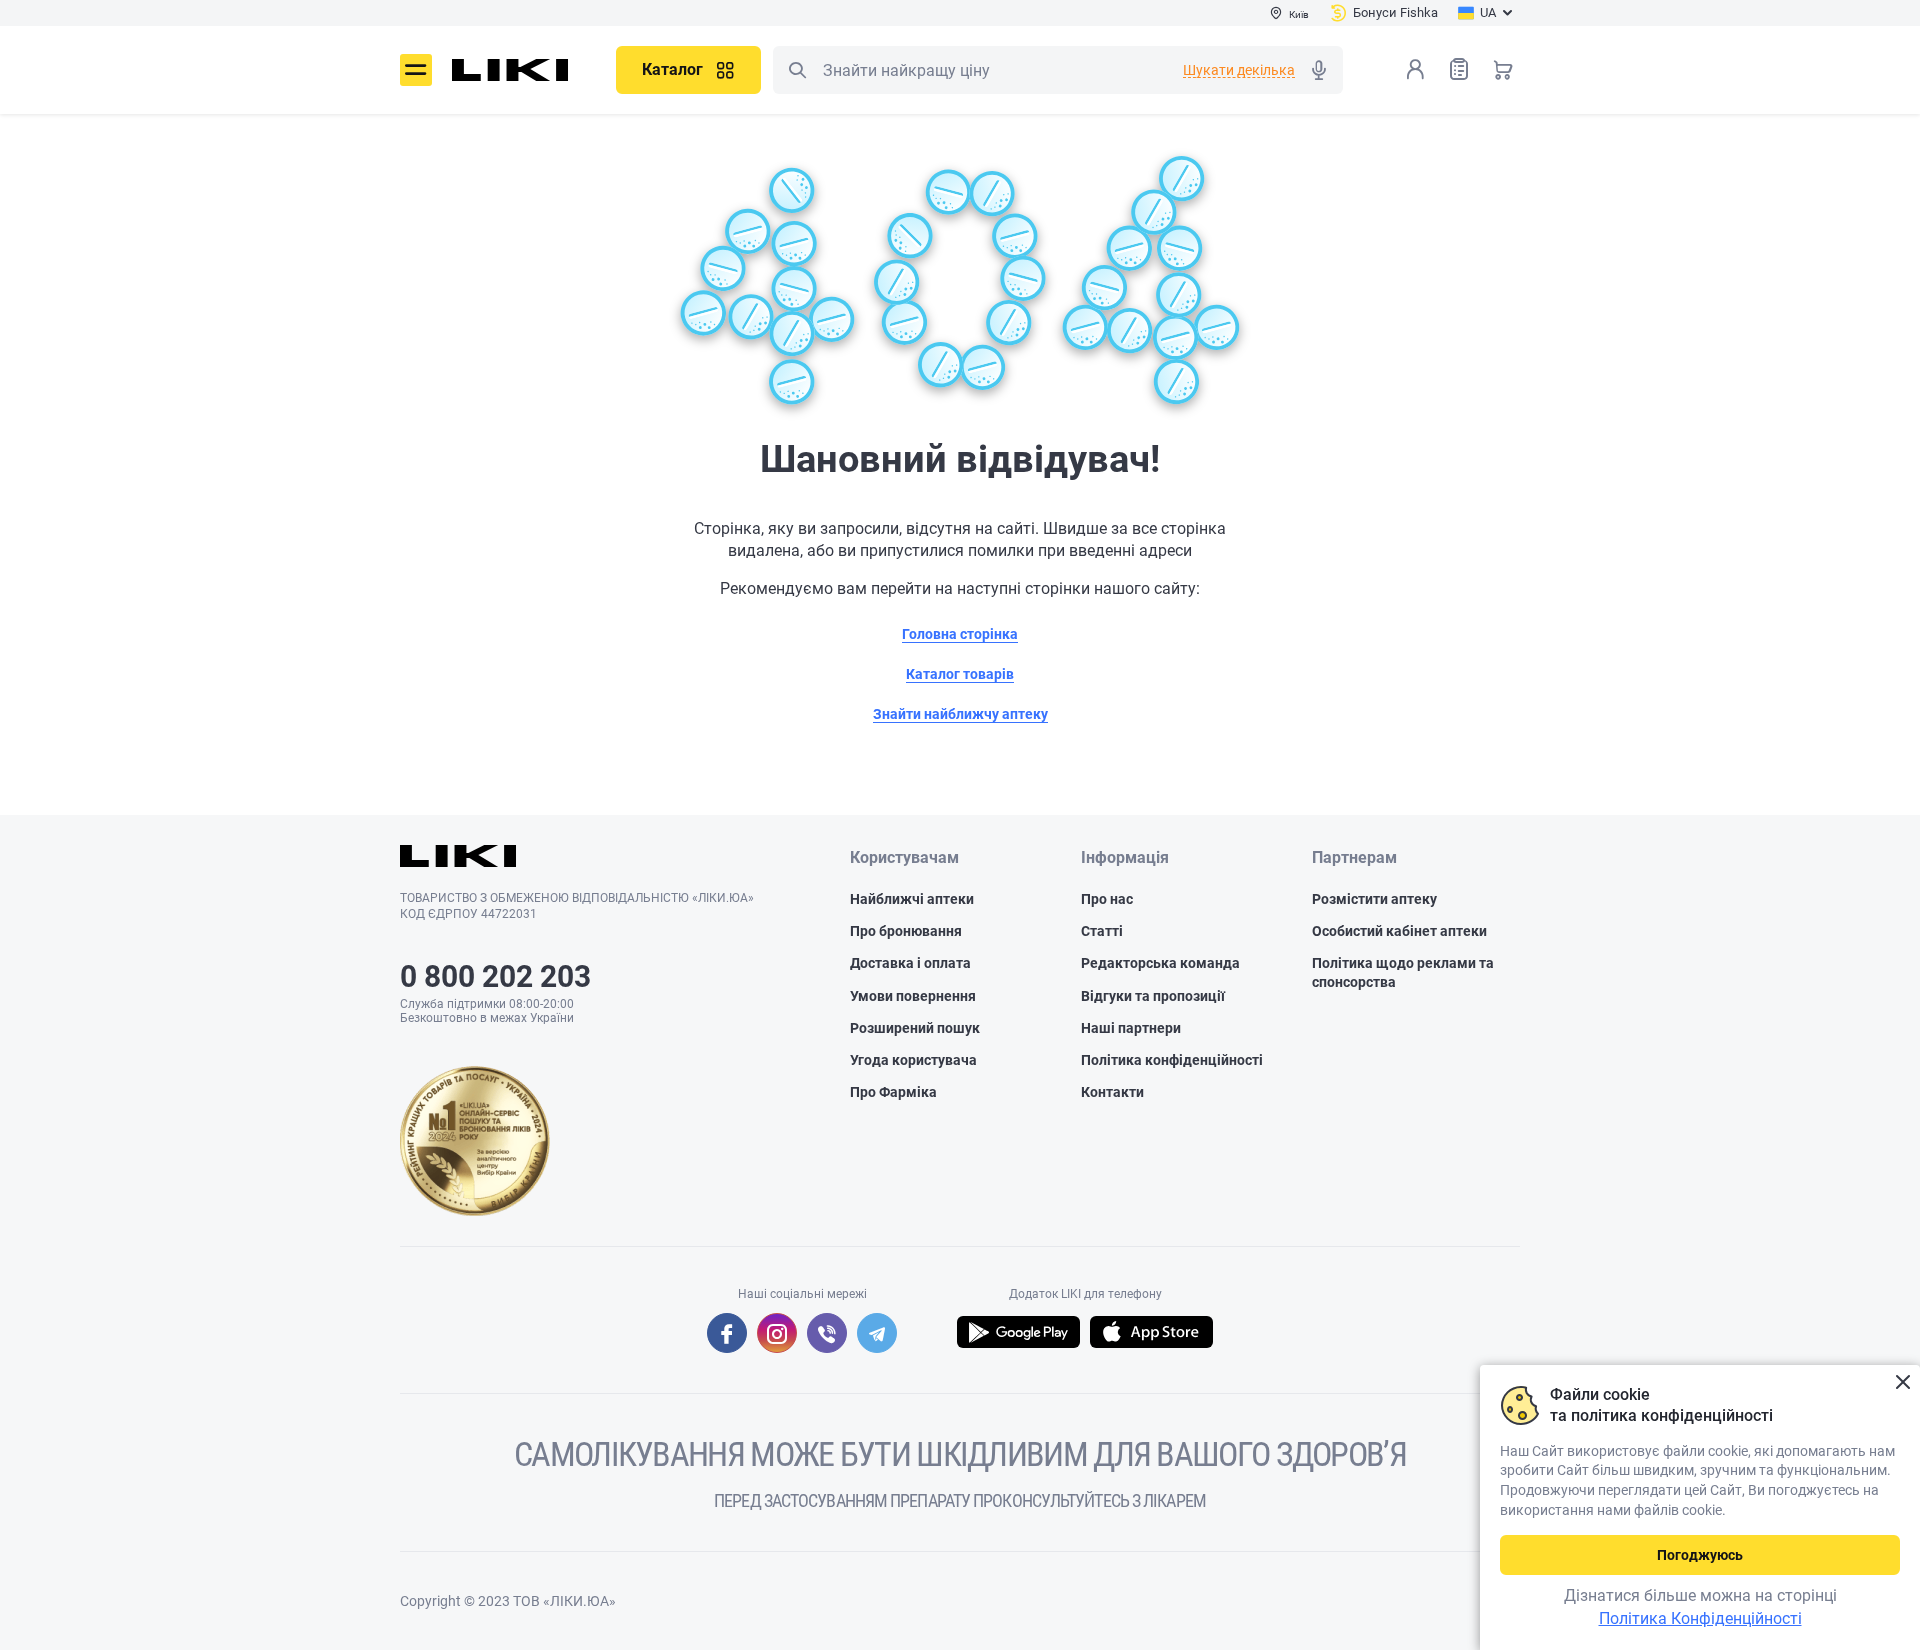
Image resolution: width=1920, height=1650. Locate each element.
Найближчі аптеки (912, 899)
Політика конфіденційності (1172, 1060)
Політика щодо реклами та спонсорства (1403, 972)
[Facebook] (727, 1333)
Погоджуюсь (1700, 1555)
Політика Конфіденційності (1700, 1618)
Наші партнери (1131, 1028)
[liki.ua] (510, 70)
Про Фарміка (893, 1092)
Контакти (1112, 1092)
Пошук (797, 70)
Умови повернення (913, 996)
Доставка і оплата (910, 963)
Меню (416, 70)
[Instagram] (777, 1333)
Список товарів (1459, 69)
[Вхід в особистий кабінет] (1415, 69)
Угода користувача (913, 1060)
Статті (1102, 931)
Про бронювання (906, 931)
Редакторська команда (1160, 963)
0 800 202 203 (495, 976)
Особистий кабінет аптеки (1399, 931)
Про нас (1107, 899)
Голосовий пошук (1319, 70)
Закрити (1902, 1382)
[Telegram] (877, 1333)
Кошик (1503, 69)
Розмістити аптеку (1374, 899)
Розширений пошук (915, 1028)
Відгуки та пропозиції (1153, 996)
